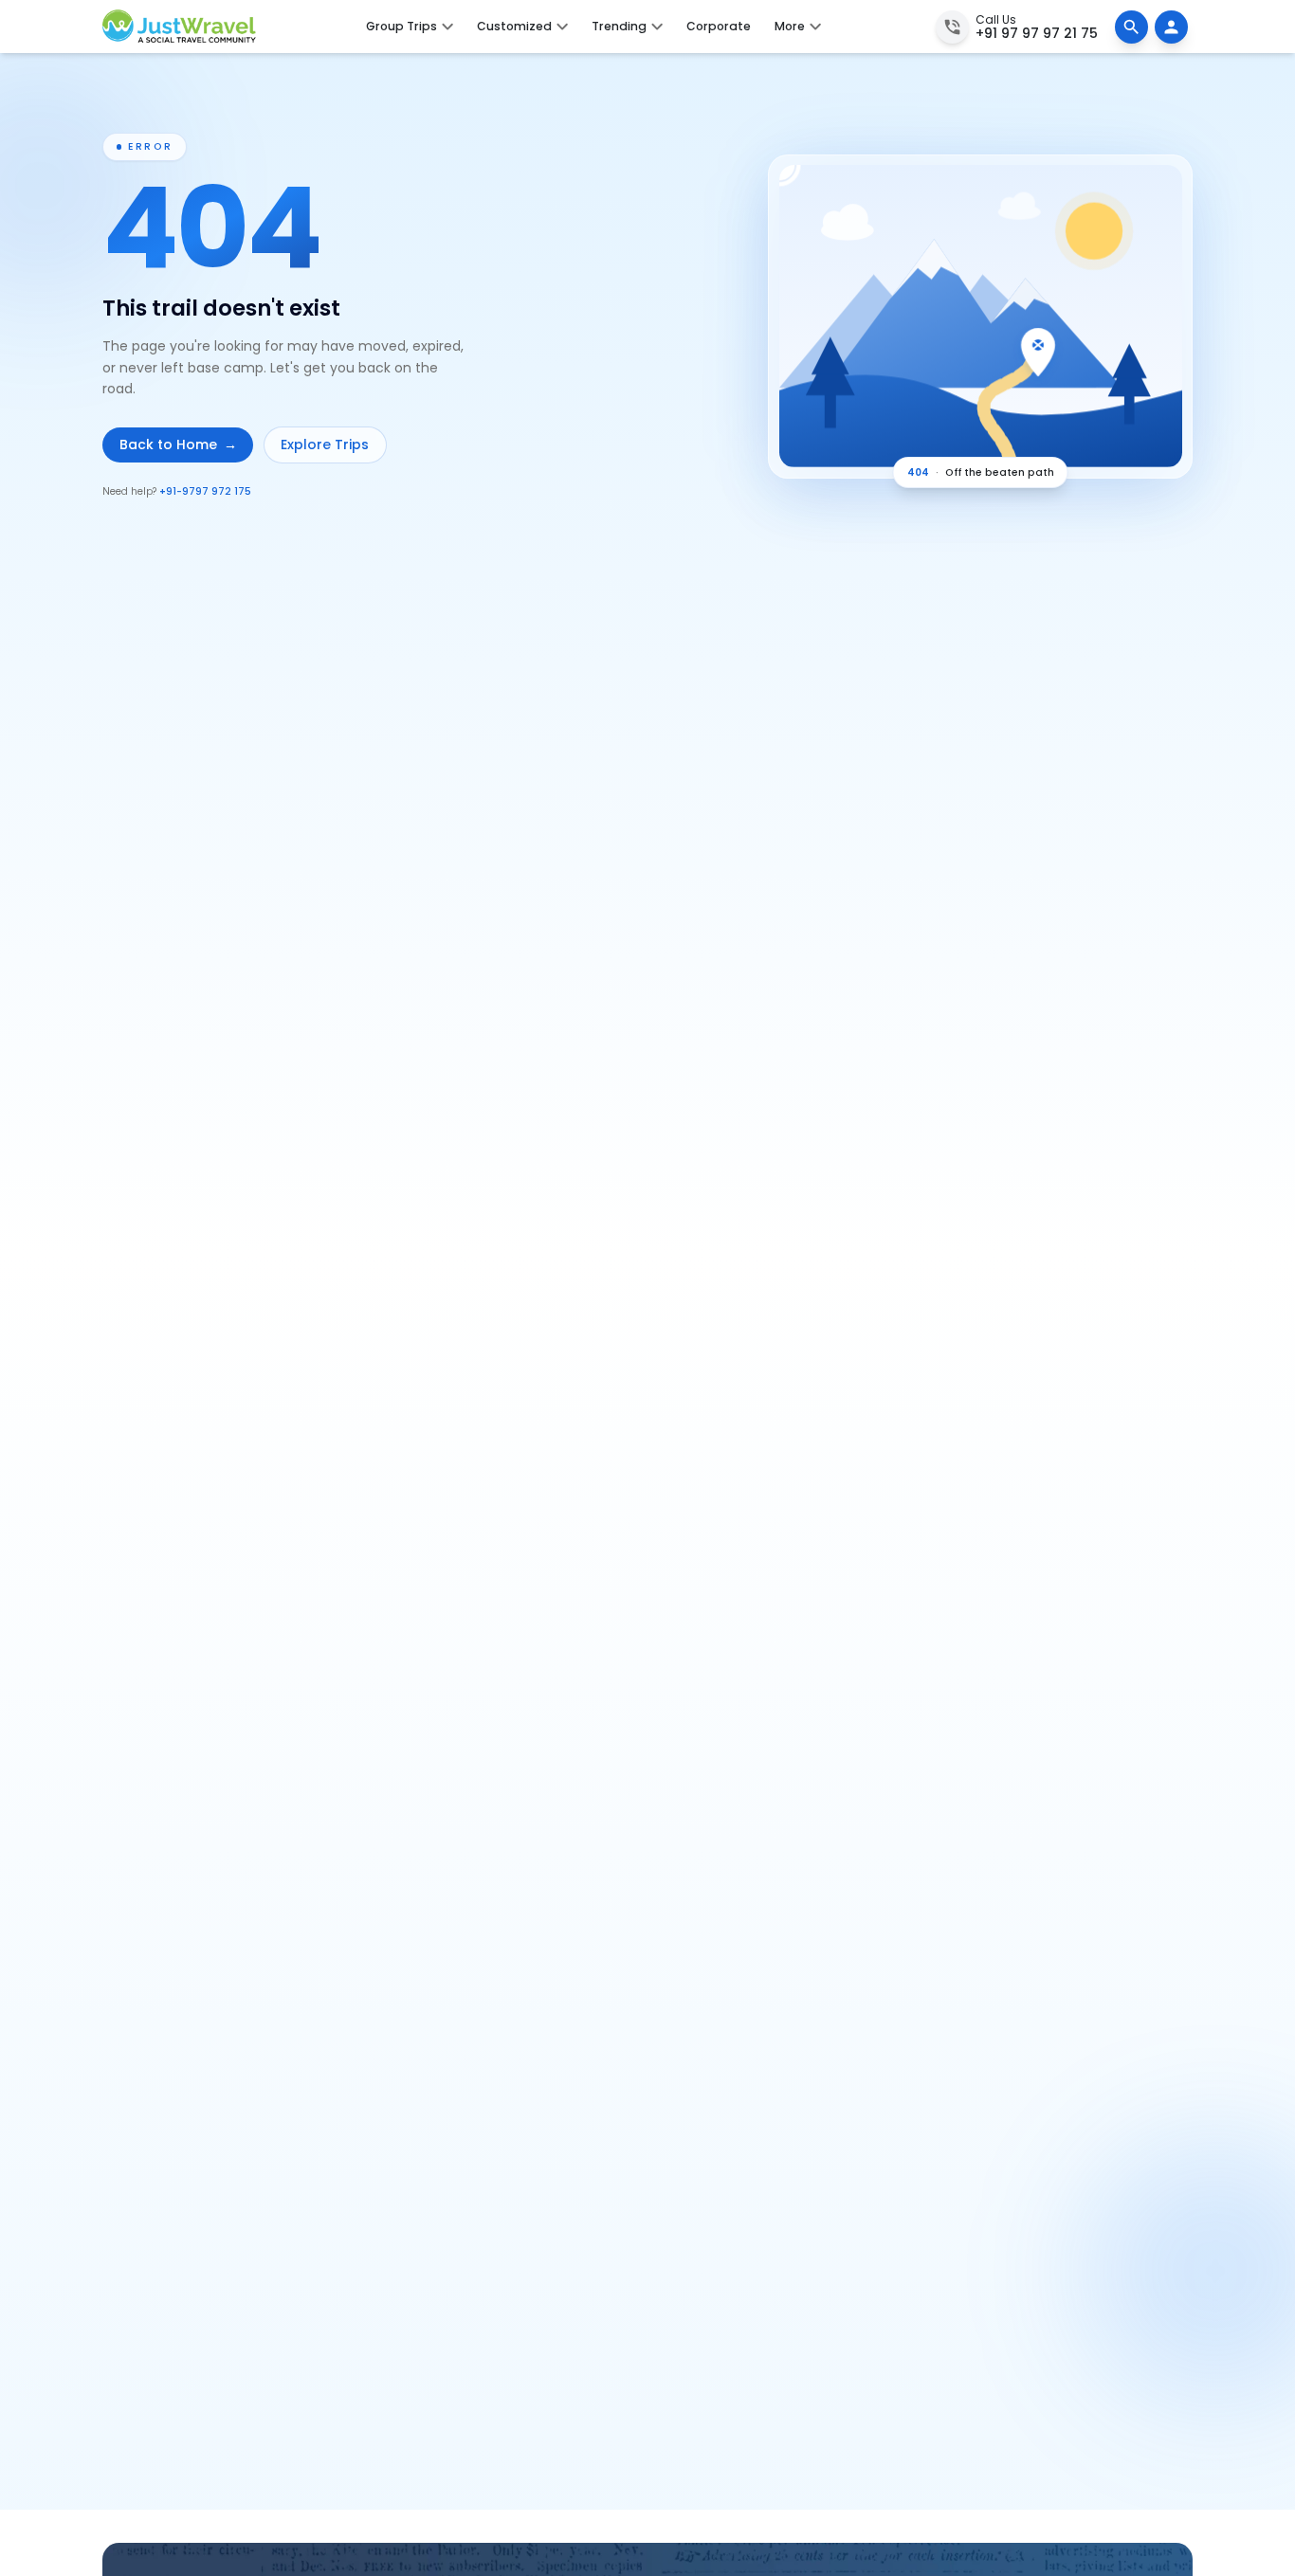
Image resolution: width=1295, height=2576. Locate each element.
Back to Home (178, 444)
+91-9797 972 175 (205, 491)
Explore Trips (325, 444)
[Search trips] (1131, 27)
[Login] (1171, 27)
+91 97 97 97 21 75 (1037, 33)
